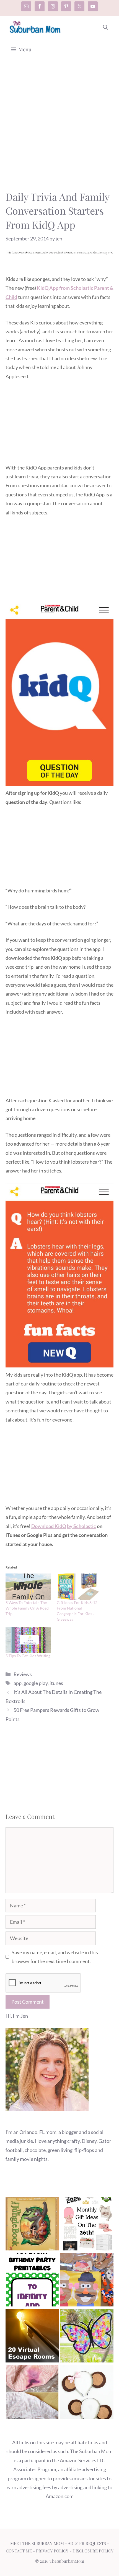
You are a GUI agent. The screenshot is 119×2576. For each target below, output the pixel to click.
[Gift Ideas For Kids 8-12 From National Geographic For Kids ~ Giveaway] (80, 1587)
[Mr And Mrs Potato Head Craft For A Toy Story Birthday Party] (87, 2281)
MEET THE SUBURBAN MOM (37, 2543)
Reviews (23, 1674)
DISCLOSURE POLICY (93, 2551)
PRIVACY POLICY (52, 2551)
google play (36, 1683)
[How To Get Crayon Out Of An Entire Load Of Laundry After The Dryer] (32, 2393)
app (18, 1683)
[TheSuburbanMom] (35, 27)
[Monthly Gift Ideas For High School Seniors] (87, 2225)
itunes (56, 1683)
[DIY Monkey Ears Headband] (87, 2393)
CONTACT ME (19, 2551)
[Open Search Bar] (105, 27)
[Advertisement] (59, 128)
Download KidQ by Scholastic (64, 1526)
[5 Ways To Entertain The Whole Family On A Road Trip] (28, 1587)
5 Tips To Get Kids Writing (28, 1656)
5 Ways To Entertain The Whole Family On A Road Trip (27, 1608)
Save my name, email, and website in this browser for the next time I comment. (55, 1957)
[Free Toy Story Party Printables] (32, 2281)
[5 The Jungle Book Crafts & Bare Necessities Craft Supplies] (32, 2225)
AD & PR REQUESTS (87, 2543)
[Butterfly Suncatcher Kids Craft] (87, 2337)
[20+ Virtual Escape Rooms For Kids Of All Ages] (32, 2337)
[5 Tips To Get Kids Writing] (28, 1640)
